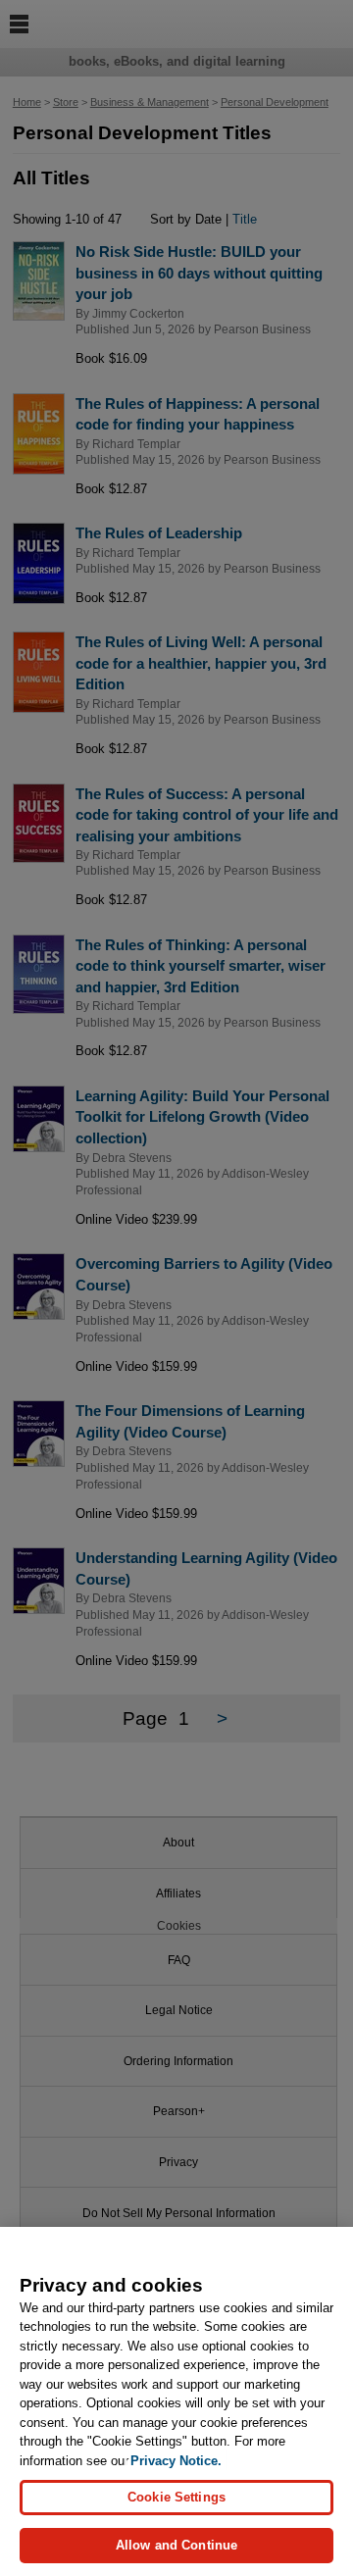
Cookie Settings (176, 2497)
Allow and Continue (176, 2545)
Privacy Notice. (176, 2461)
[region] (176, 2401)
